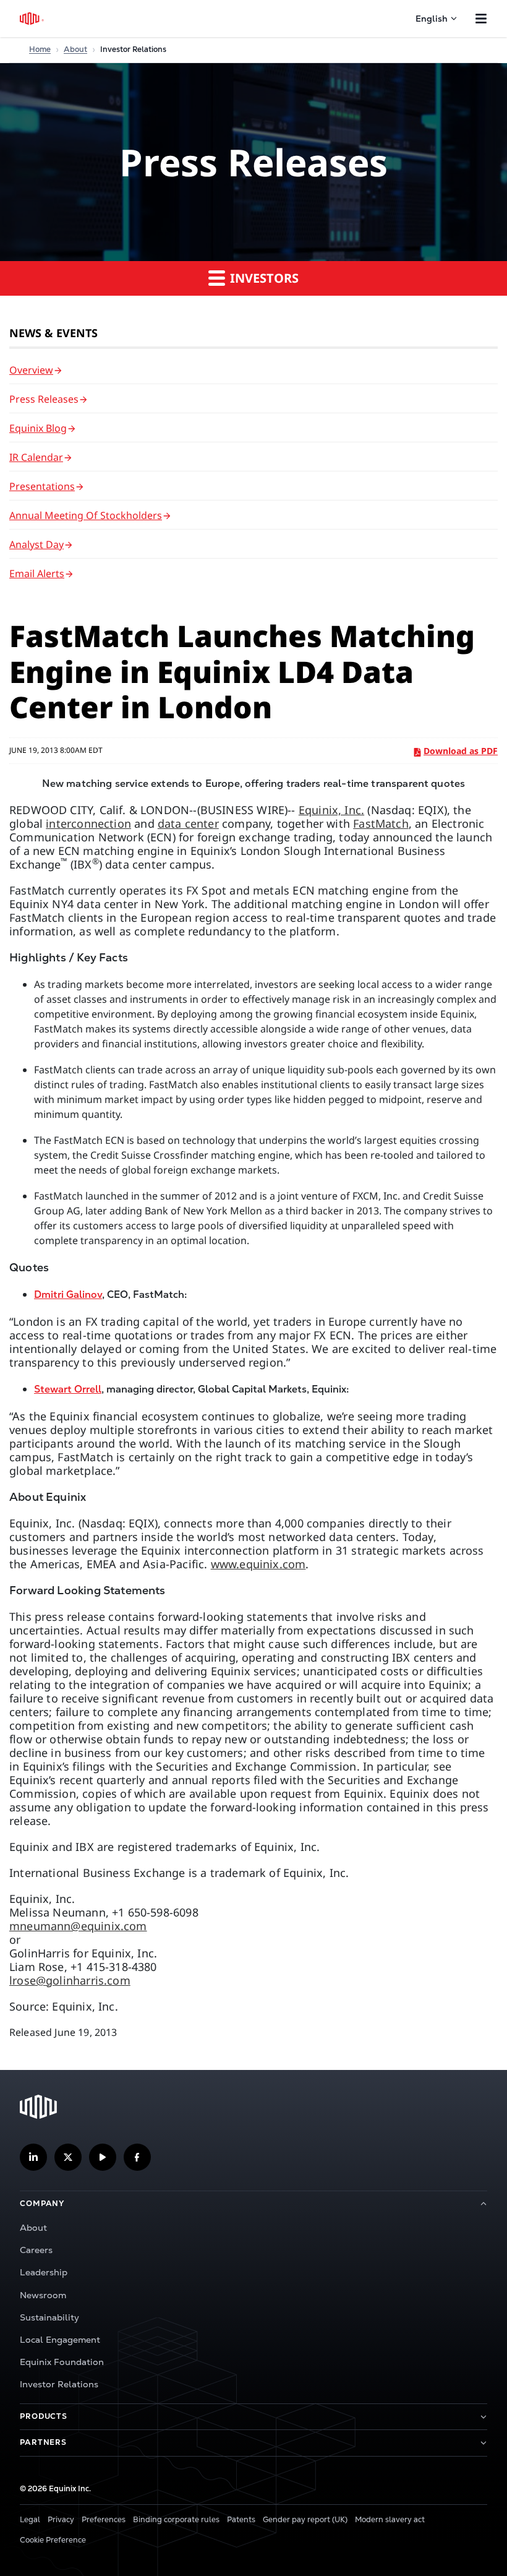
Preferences (104, 2520)
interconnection (88, 823)
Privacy (61, 2520)
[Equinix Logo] (32, 19)
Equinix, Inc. (331, 810)
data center (188, 823)
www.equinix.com (258, 1564)
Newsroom (43, 2295)
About (75, 49)
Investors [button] (263, 278)
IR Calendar (36, 457)
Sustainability (49, 2317)
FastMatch (381, 823)
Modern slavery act (390, 2520)
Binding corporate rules (176, 2520)
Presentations (42, 486)
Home (40, 49)
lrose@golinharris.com (70, 1980)
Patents (241, 2520)
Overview (31, 370)
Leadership (44, 2272)
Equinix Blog (38, 428)
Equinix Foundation (62, 2362)
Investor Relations (59, 2384)
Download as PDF (461, 751)
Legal (30, 2520)
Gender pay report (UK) (305, 2520)
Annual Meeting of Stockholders (86, 515)
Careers (36, 2250)
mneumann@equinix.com (78, 1926)
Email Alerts (37, 573)
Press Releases (44, 399)
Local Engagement (60, 2340)
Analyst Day (36, 544)
